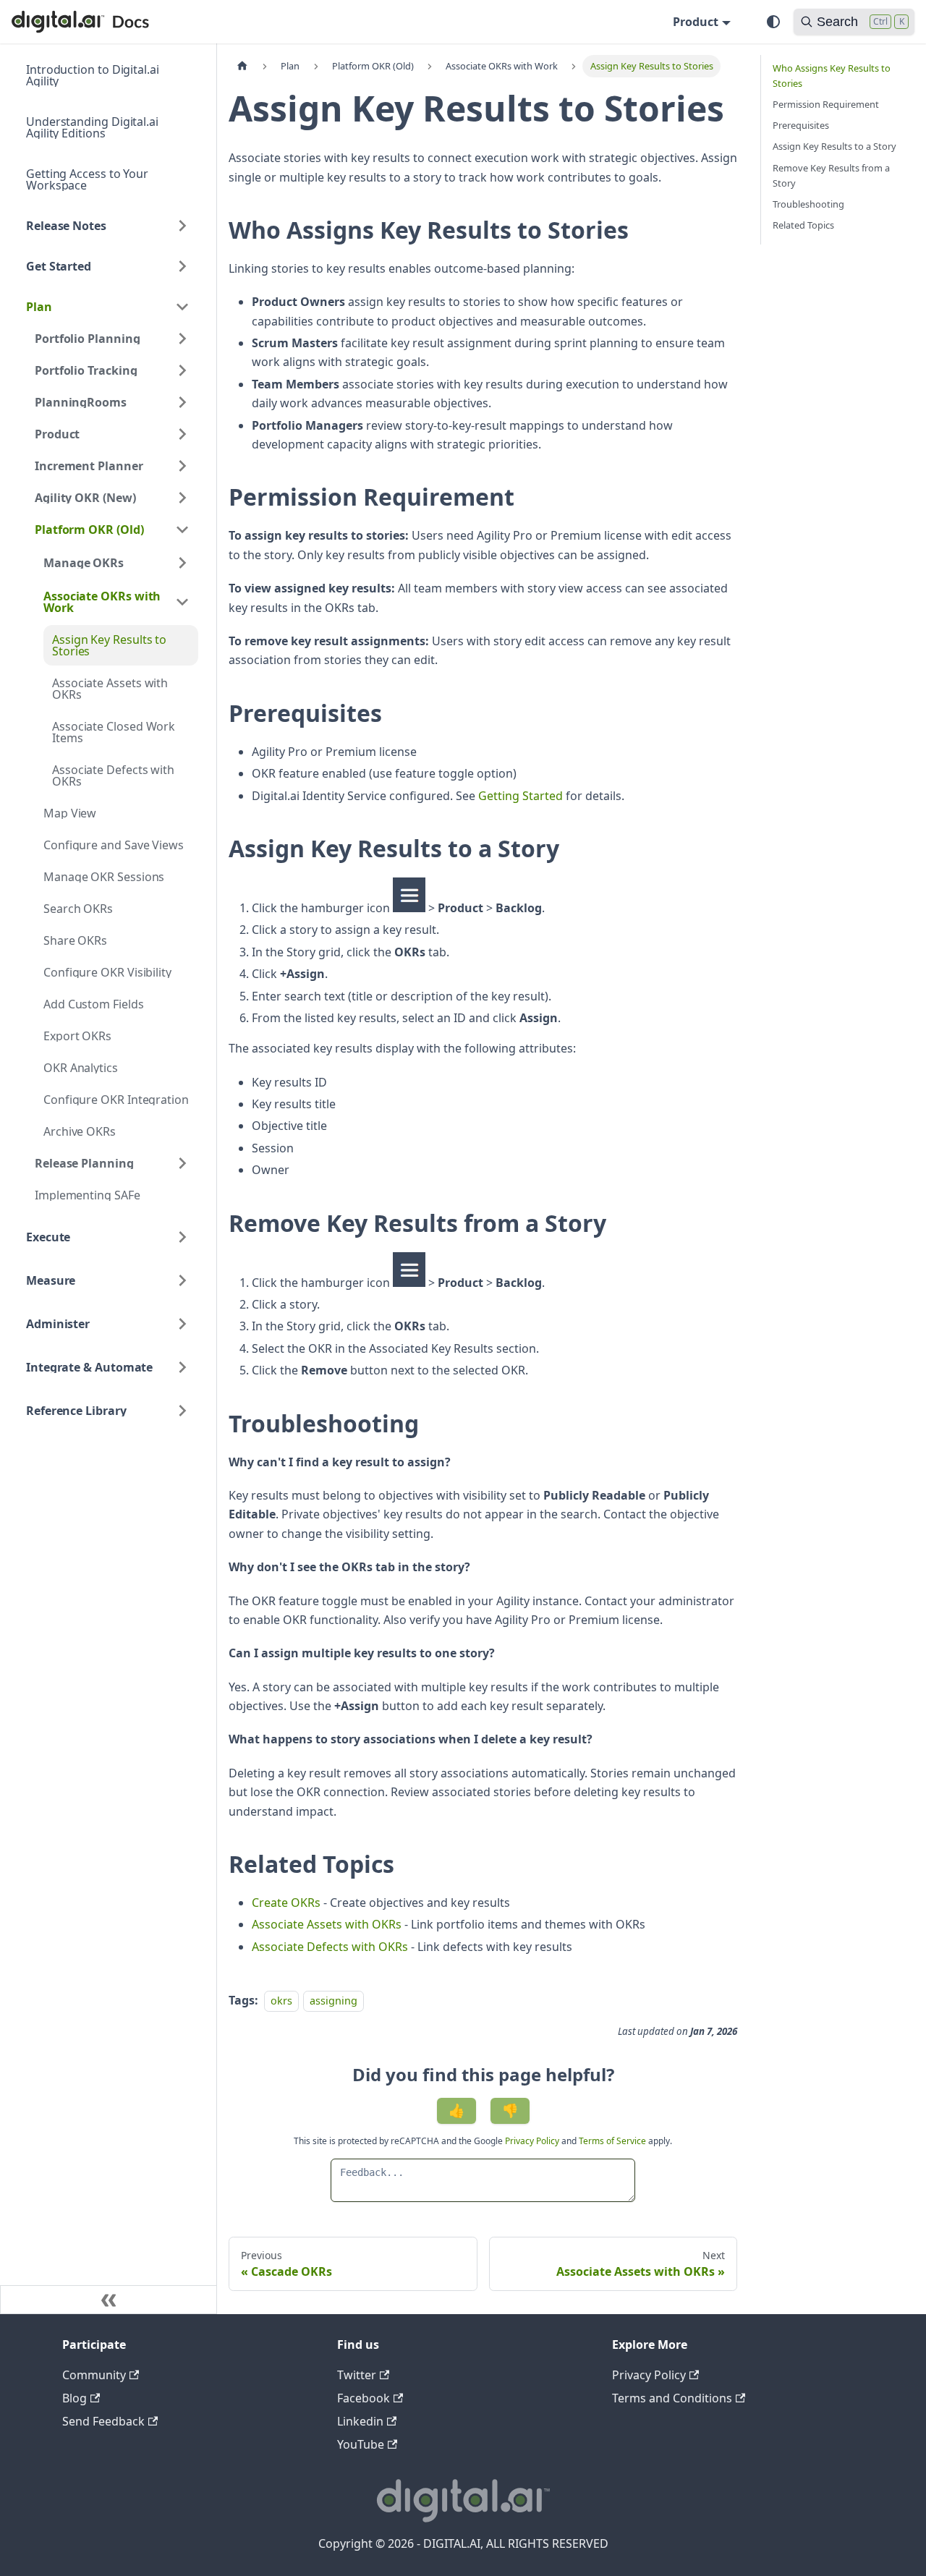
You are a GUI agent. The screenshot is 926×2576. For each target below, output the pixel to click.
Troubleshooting (808, 204)
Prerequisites (801, 125)
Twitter (357, 2375)
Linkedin (360, 2421)
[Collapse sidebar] (109, 2300)
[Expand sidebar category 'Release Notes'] (182, 226)
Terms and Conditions (672, 2398)
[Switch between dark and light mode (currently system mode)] (773, 22)
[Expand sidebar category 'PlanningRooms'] (182, 402)
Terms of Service (612, 2141)
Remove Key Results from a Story (831, 175)
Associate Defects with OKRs (330, 1947)
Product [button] (696, 22)
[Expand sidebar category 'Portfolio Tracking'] (182, 370)
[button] (116, 563)
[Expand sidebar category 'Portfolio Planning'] (182, 339)
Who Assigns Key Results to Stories (832, 76)
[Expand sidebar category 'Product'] (182, 434)
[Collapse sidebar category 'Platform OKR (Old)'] (182, 530)
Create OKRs (286, 1903)
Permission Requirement (826, 104)
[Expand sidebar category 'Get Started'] (182, 266)
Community (94, 2375)
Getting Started (521, 796)
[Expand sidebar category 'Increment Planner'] (182, 466)
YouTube (361, 2444)
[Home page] (242, 66)
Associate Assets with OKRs (327, 1924)
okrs (281, 2001)
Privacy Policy (533, 2141)
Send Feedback (103, 2421)
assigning (334, 2001)
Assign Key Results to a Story (834, 146)
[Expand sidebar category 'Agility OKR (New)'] (182, 498)
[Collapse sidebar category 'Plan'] (182, 307)
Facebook (364, 2398)
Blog (75, 2398)
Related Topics (803, 225)
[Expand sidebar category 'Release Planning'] (182, 1163)
